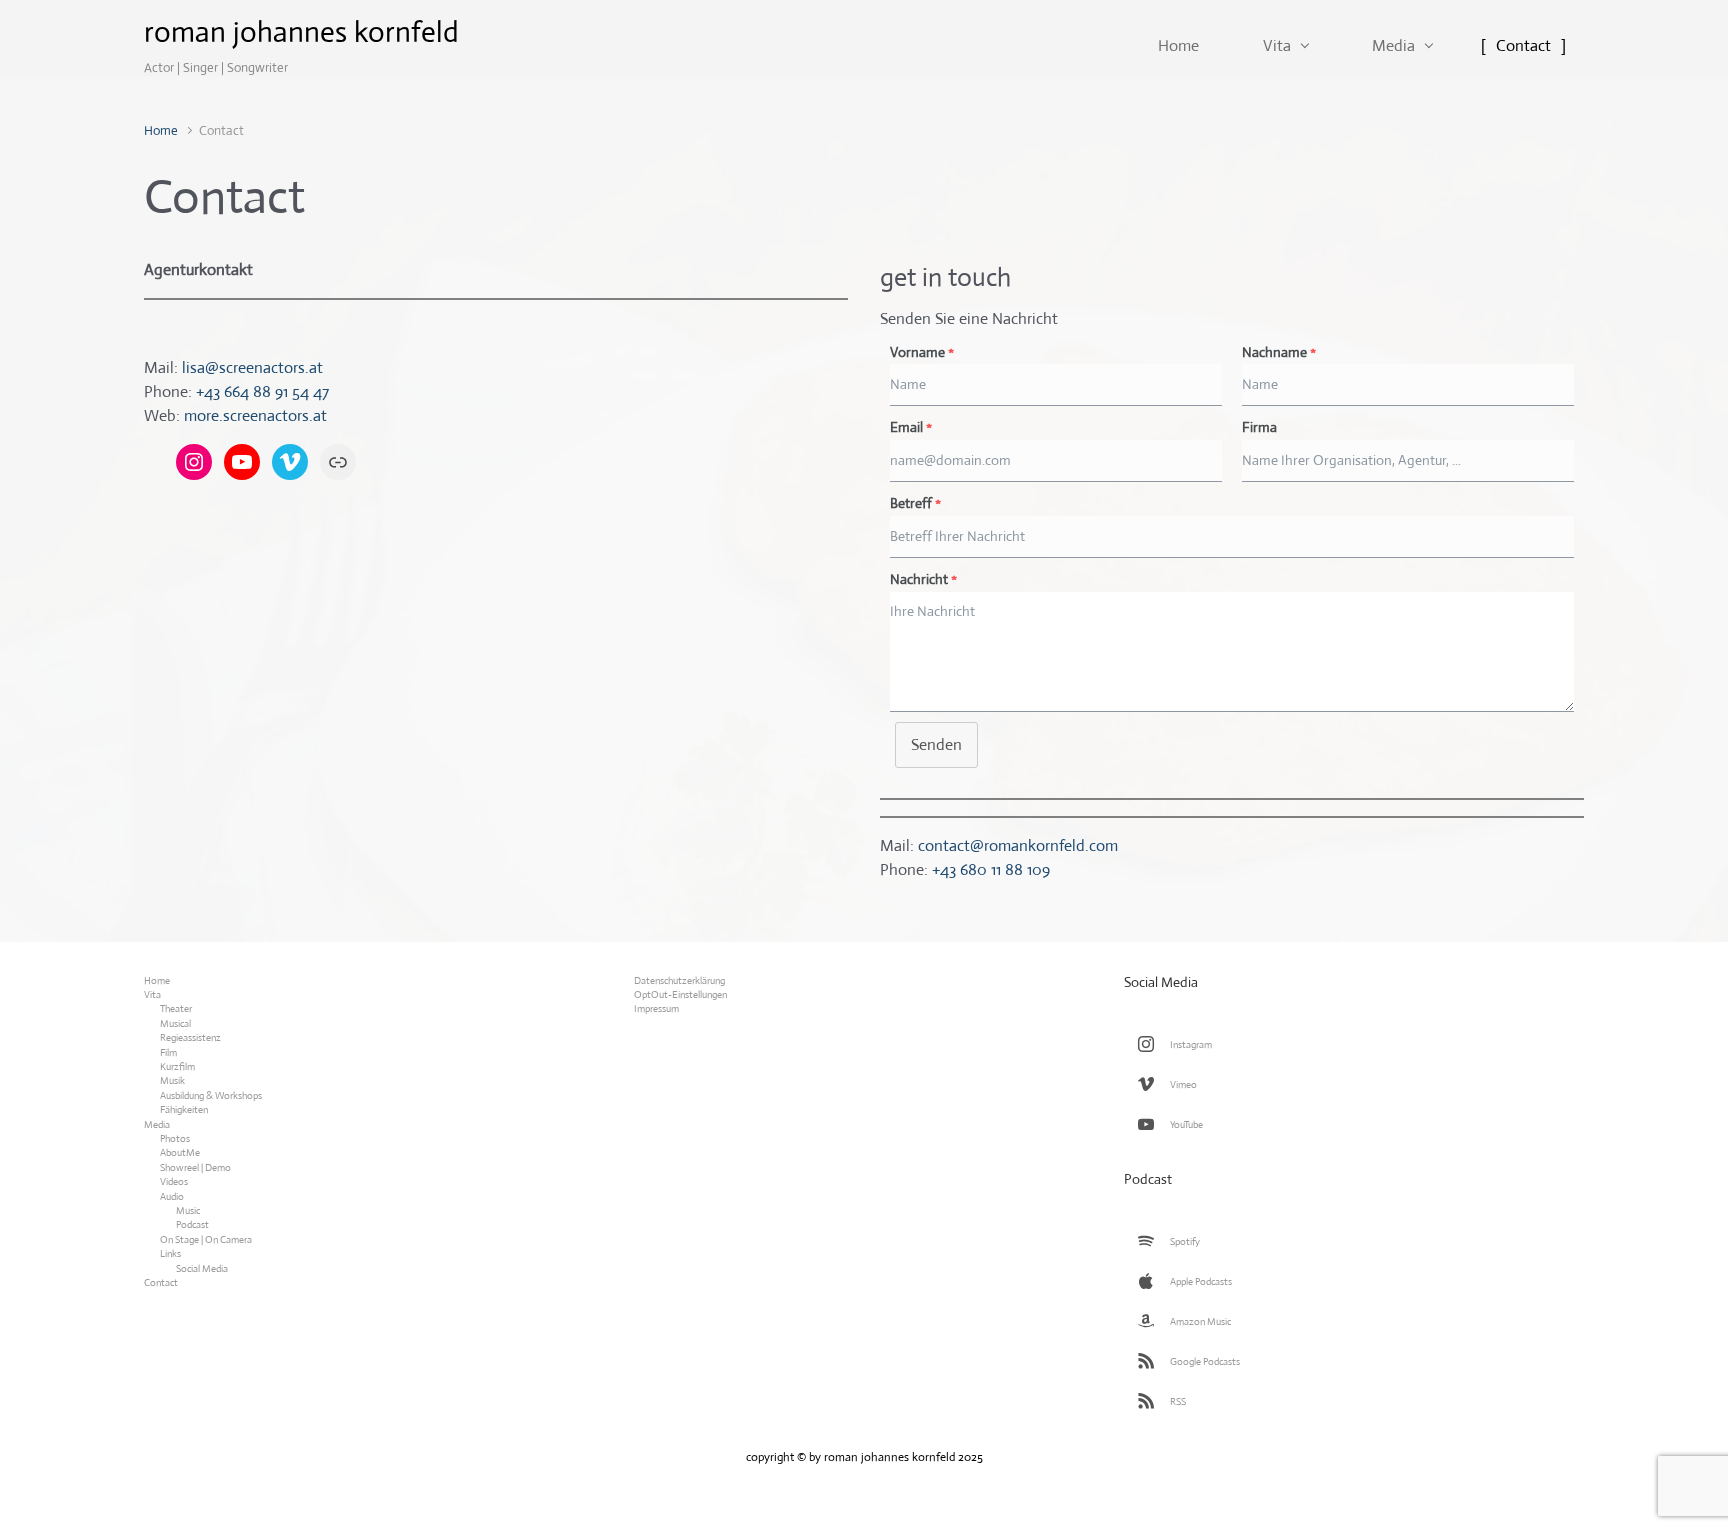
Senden (936, 744)
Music (188, 1210)
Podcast (192, 1224)
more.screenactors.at (255, 415)
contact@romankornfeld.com (1018, 845)
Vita (152, 994)
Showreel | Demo (195, 1167)
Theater (176, 1008)
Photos (175, 1138)
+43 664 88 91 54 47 (262, 391)
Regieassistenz (190, 1037)
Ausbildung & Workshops (211, 1095)
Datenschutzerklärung (679, 980)
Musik (172, 1080)
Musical (175, 1023)
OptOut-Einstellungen (680, 994)
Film (168, 1052)
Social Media (202, 1268)
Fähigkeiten (184, 1109)
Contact (161, 1282)
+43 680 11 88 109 (991, 869)
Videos (174, 1181)
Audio (172, 1196)
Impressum (656, 1008)
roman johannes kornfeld (301, 32)
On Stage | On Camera (206, 1239)
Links (170, 1253)
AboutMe (180, 1152)
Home (161, 130)
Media (157, 1124)
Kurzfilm (177, 1066)
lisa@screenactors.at (252, 367)
